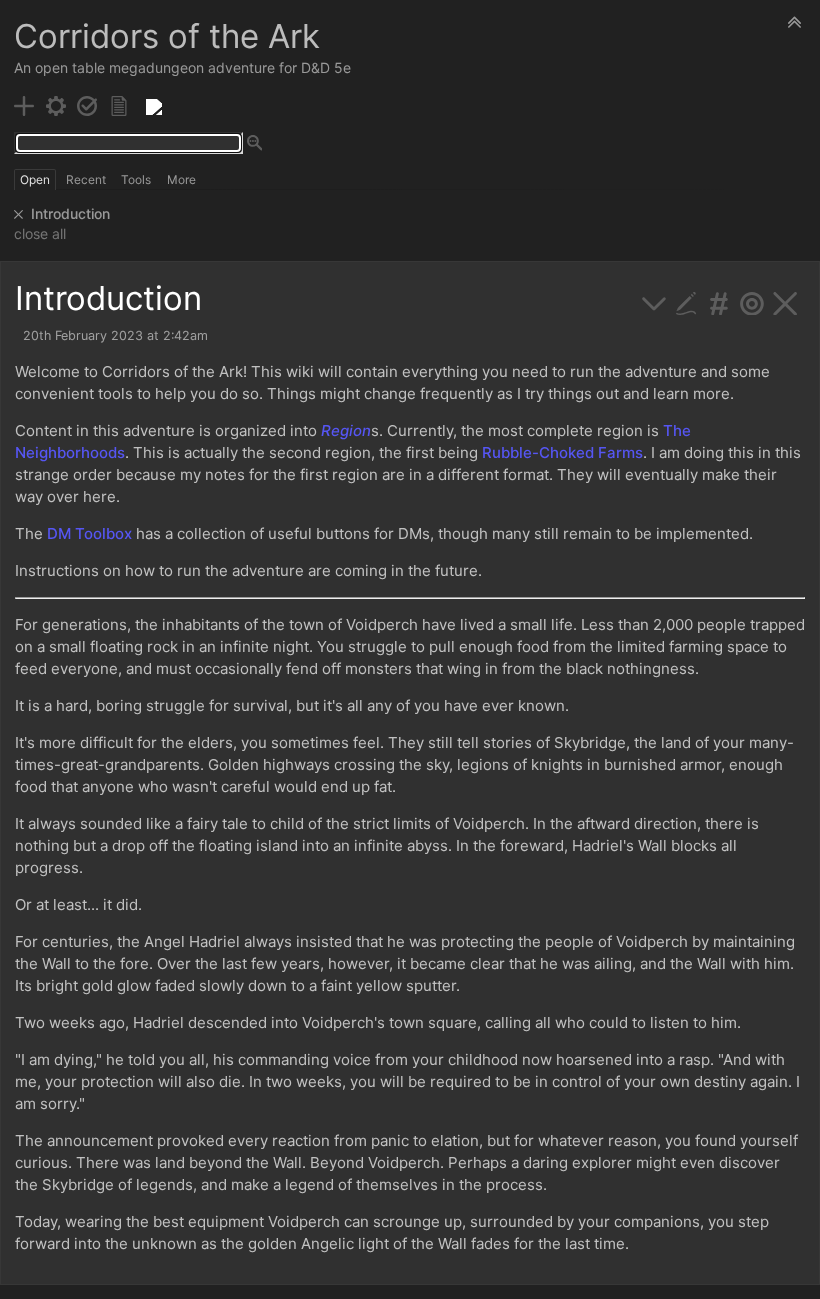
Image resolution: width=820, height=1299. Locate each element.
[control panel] (56, 104)
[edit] (686, 301)
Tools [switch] (136, 179)
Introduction (70, 213)
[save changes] (87, 104)
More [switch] (181, 179)
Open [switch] (35, 179)
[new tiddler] (24, 104)
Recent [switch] (86, 179)
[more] (654, 301)
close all (40, 234)
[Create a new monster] (154, 104)
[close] (19, 214)
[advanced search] (255, 144)
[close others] (752, 301)
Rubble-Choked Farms (562, 452)
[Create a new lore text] (119, 104)
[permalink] (719, 301)
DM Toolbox (89, 533)
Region (346, 430)
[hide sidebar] (795, 21)
